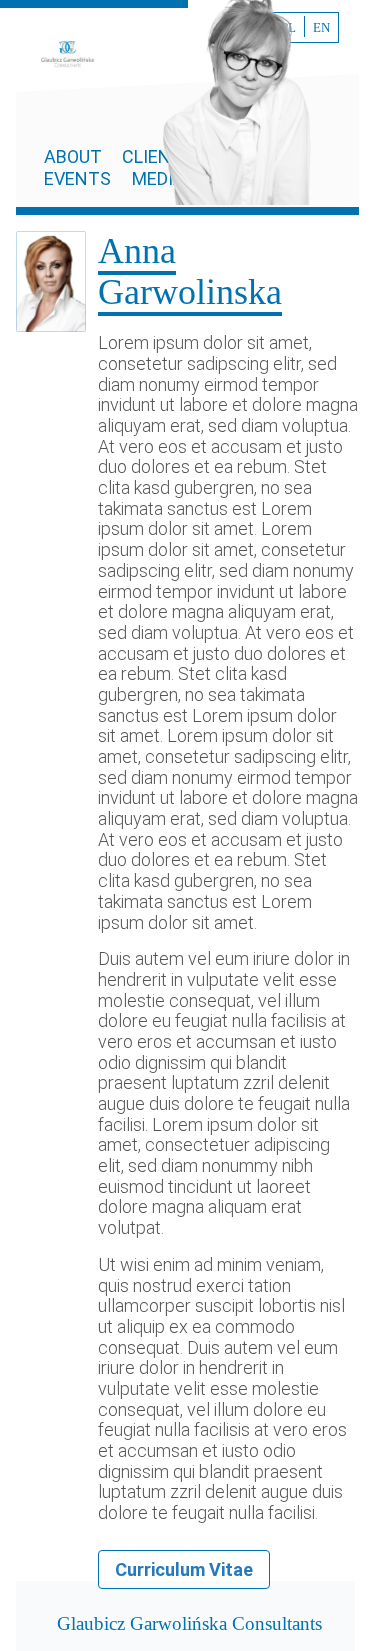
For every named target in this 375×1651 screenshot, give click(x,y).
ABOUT (75, 156)
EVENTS (77, 178)
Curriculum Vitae (184, 1569)
